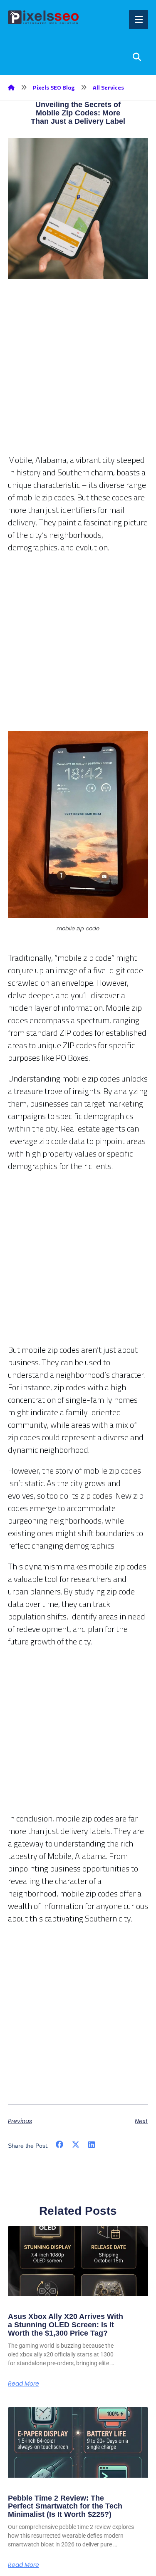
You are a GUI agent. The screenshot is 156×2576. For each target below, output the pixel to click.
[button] (60, 2145)
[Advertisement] (78, 376)
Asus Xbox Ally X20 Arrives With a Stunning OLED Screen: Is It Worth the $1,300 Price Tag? (66, 2325)
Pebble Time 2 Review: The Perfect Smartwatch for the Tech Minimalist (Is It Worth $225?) (65, 2506)
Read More (24, 2384)
